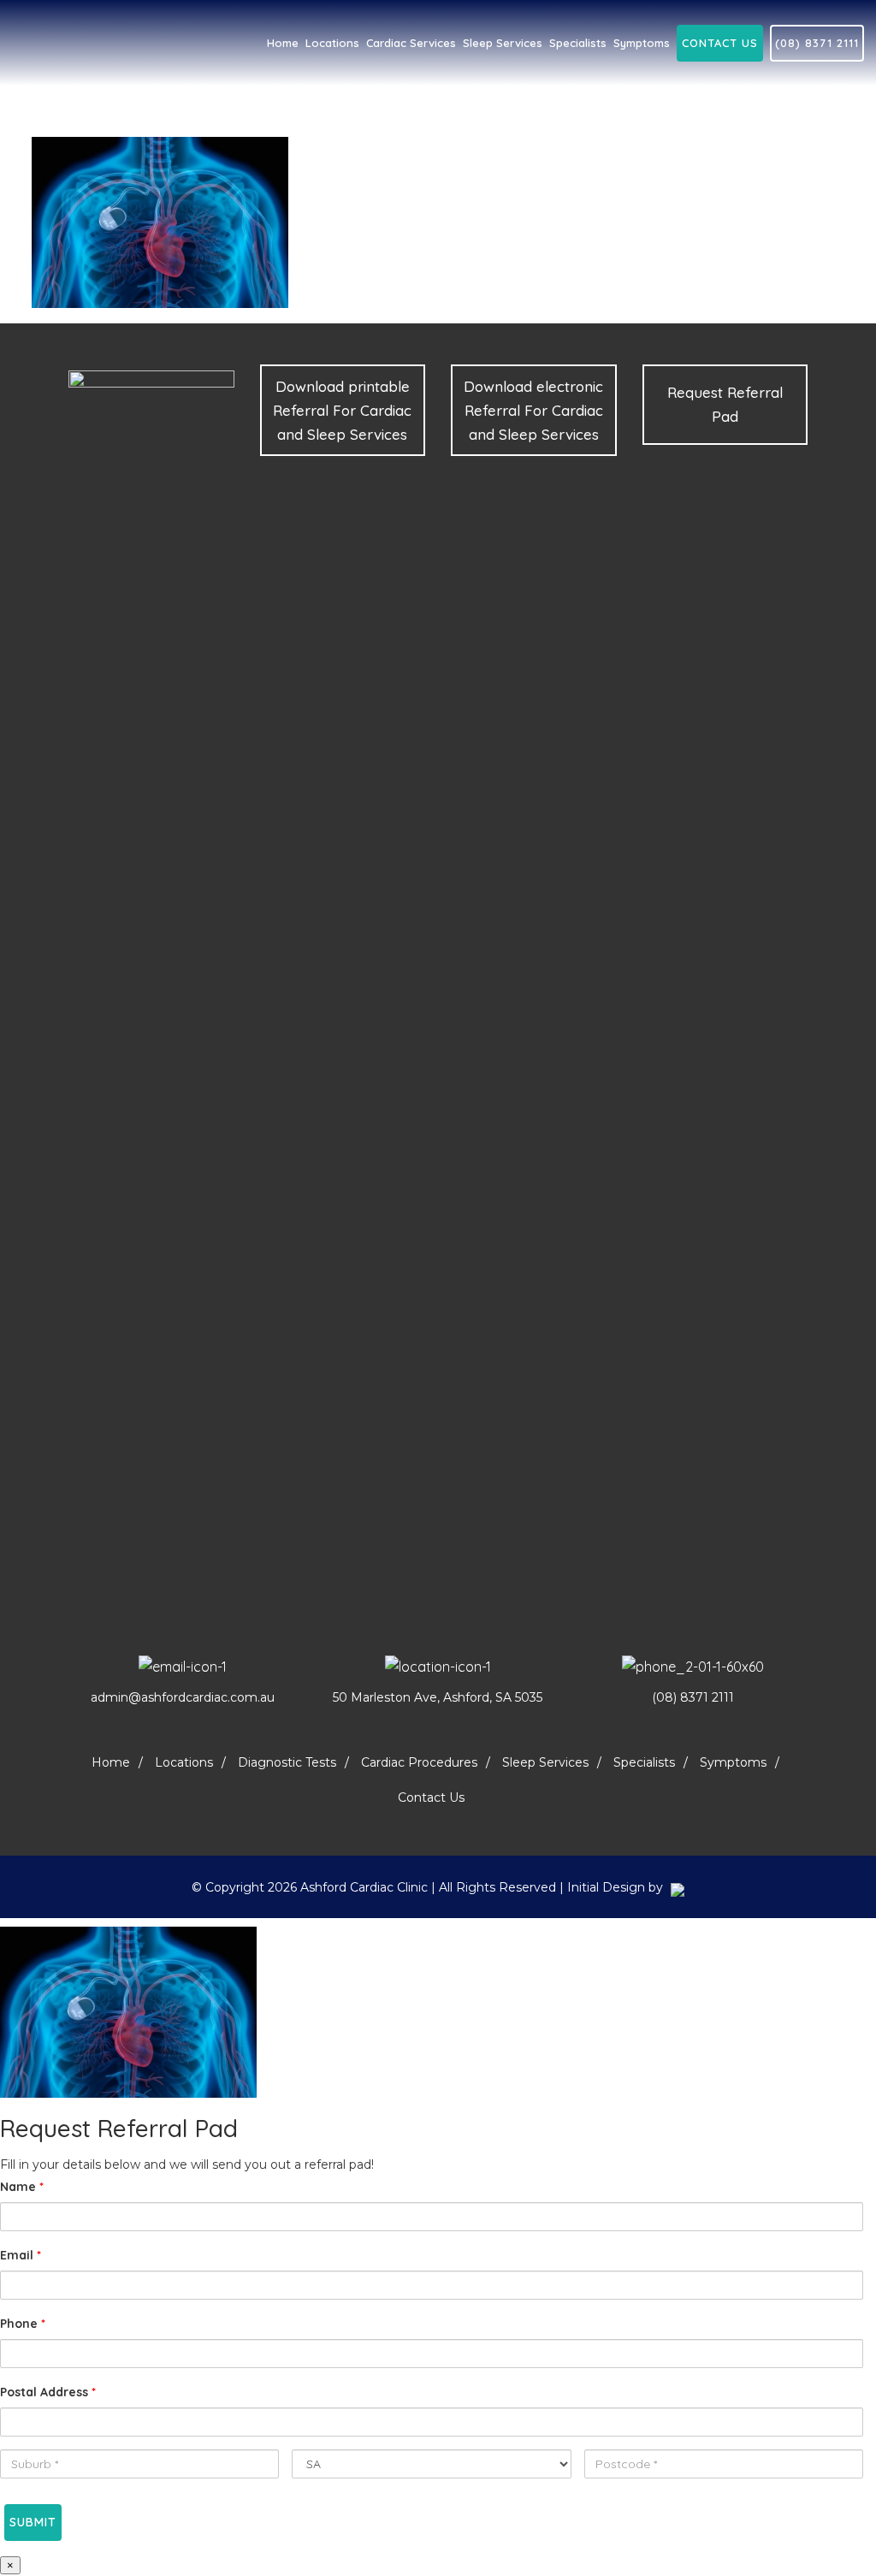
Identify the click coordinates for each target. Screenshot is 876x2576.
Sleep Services (545, 1762)
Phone (23, 2324)
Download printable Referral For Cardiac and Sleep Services (342, 410)
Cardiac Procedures (419, 1762)
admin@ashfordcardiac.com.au (183, 1697)
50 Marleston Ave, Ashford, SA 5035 (438, 1697)
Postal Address (48, 2392)
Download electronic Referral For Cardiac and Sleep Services (533, 410)
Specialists (644, 1762)
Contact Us (720, 43)
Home (111, 1762)
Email (21, 2255)
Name (22, 2187)
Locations (184, 1762)
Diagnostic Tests (287, 1762)
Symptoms (733, 1762)
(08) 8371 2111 (817, 43)
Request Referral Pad (725, 404)
